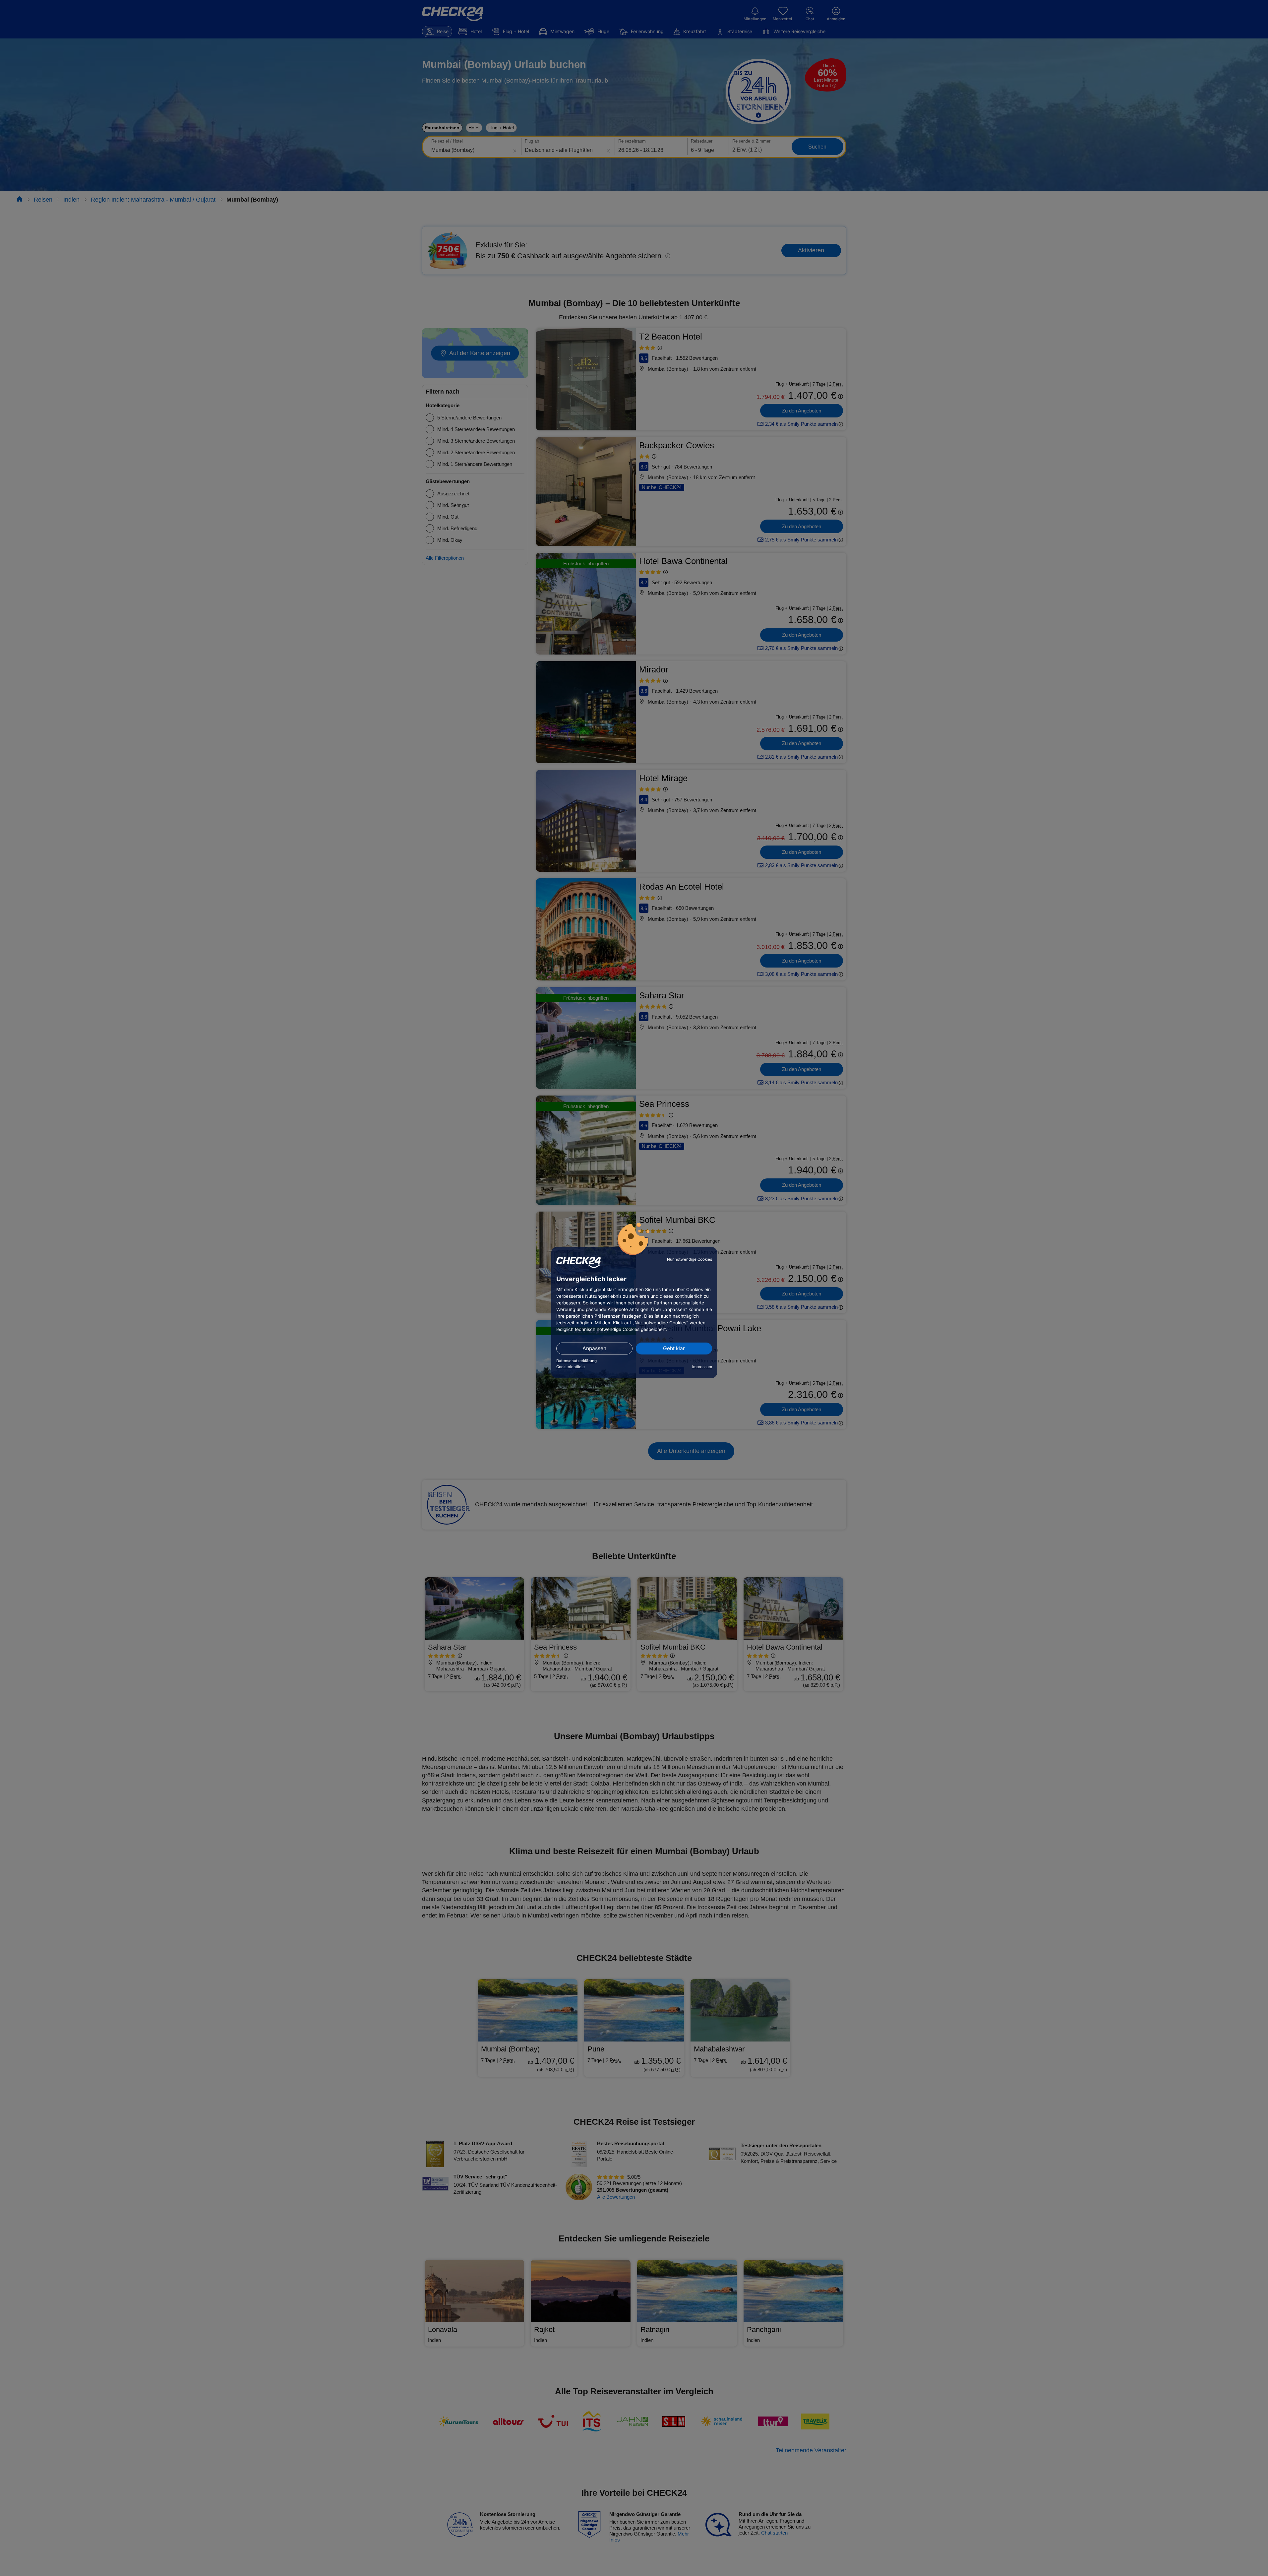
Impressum (702, 1367)
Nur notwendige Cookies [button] (690, 1259)
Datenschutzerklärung (576, 1361)
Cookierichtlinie (571, 1367)
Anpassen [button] (594, 1348)
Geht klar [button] (674, 1348)
